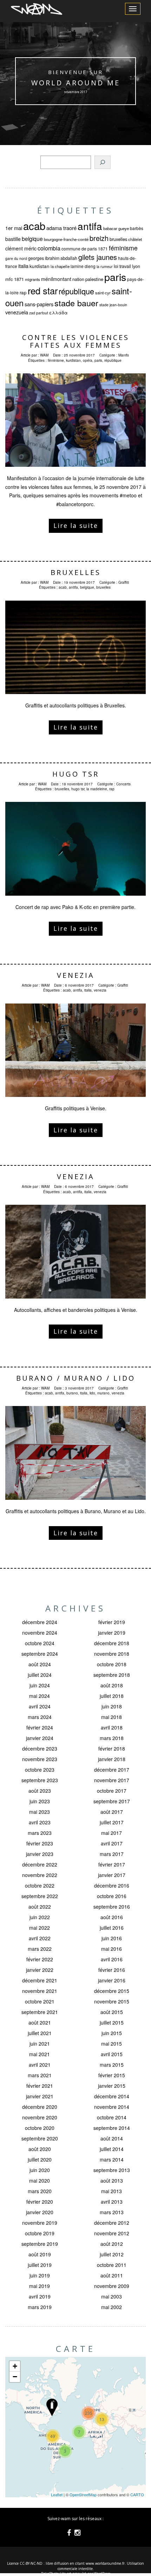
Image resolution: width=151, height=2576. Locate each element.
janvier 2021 (40, 2096)
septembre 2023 (40, 1780)
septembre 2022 (40, 1896)
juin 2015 (112, 2033)
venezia (100, 990)
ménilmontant (56, 279)
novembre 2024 (40, 1633)
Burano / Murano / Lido (76, 1378)
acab (34, 225)
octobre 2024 (40, 1643)
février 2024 (40, 1727)
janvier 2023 (40, 1854)
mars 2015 (112, 2065)
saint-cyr (103, 293)
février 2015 (112, 2075)
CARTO (137, 2495)
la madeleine (97, 789)
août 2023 (40, 1791)
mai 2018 (111, 1717)
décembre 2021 (40, 1980)
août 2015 (112, 2012)
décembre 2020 (40, 2107)
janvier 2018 (112, 1759)
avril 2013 (112, 2202)
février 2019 (112, 1622)
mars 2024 (40, 1717)
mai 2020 (40, 2181)
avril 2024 (40, 1706)
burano (72, 1393)
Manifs (124, 355)
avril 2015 (112, 2054)
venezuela (17, 312)
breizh (99, 238)
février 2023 (40, 1843)
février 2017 (112, 1864)
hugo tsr (78, 789)
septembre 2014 (112, 2128)
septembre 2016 (112, 1907)
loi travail (122, 266)
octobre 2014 (112, 2117)
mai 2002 (111, 2307)
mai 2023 (40, 1812)
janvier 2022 (40, 1970)
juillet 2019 (40, 2265)
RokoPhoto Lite (53, 2574)
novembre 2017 (112, 1780)
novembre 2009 (112, 2286)
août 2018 (112, 1685)
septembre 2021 (40, 2012)
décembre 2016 (112, 1885)
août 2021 (40, 2022)
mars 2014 (112, 2159)
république (76, 291)
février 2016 (112, 1970)
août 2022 (40, 1907)
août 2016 (112, 1917)
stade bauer (76, 303)
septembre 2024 (40, 1654)
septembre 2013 (112, 2170)
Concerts (123, 784)
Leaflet (57, 2495)
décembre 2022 (40, 1864)
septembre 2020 (40, 2138)
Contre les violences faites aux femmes (76, 341)
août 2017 (112, 1812)
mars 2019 (40, 2307)
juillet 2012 (112, 2254)
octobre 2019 (40, 2233)
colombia (49, 248)
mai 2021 (40, 2054)
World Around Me (76, 83)
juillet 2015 (112, 2022)
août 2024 (40, 1664)
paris (115, 277)
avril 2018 (112, 1727)
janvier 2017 (112, 1875)
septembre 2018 (112, 1675)
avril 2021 (40, 2065)
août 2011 (112, 2275)
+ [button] (15, 2366)
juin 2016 (112, 1938)
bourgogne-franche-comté (66, 239)
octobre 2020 (40, 2128)
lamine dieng (83, 266)
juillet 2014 (112, 2149)
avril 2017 (112, 1843)
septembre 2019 (40, 2244)
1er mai (14, 228)
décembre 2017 (112, 1770)
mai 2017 (111, 1833)
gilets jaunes (98, 257)
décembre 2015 (112, 1991)
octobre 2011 (112, 2265)
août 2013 (112, 2181)
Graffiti (124, 582)
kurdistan (40, 266)
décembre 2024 (40, 1622)
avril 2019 (40, 2296)
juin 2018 (112, 1706)
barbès (137, 228)
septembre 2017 (112, 1801)
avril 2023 (40, 1822)
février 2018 (112, 1748)
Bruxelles (76, 572)
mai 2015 (111, 2044)
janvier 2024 (40, 1738)
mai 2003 (111, 2296)
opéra (88, 360)
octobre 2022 (40, 1885)
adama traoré (61, 228)
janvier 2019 (112, 1633)
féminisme (123, 248)
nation (78, 279)
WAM (44, 355)
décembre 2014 (112, 2096)
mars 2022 (40, 1949)
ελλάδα (58, 313)
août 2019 (40, 2254)
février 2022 (40, 1959)
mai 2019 (40, 2286)
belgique (32, 238)
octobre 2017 (112, 1791)
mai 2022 (40, 1928)
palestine (94, 279)
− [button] (15, 2377)
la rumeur (105, 266)
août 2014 (112, 2138)
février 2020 (40, 2202)
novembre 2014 (112, 2107)
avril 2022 (40, 1938)
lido (92, 1393)
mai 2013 (111, 2191)
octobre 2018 (112, 1664)
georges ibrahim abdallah (53, 258)
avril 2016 (112, 1959)
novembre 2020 (40, 2117)
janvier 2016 (112, 1980)
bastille (13, 239)
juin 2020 (40, 2170)
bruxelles (118, 239)
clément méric (21, 248)
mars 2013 (112, 2212)
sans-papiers (39, 304)
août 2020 (40, 2149)
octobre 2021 (40, 2001)
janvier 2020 (40, 2212)
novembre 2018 (112, 1654)
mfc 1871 (15, 279)
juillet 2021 (40, 2033)
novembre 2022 (40, 1875)
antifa (90, 226)
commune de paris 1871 (85, 249)
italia (23, 266)
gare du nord (16, 258)
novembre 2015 (112, 2001)
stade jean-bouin (113, 305)
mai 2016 (111, 1949)
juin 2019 (40, 2275)
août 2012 (112, 2244)
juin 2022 (40, 1917)
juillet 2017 (112, 1822)
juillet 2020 (40, 2159)
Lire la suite (76, 525)
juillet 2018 (112, 1696)
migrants (32, 279)
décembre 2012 (112, 2223)
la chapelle (60, 266)
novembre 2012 (112, 2233)
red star (43, 290)
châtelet (135, 239)
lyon (136, 266)
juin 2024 (40, 1685)
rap (23, 292)
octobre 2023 (40, 1770)
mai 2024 (40, 1696)
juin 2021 (40, 2044)
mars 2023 (40, 1833)
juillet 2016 (112, 1928)
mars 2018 (112, 1738)
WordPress (102, 2574)
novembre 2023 (40, 1759)
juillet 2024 (40, 1675)
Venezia (76, 975)
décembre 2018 (112, 1643)
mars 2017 (112, 1854)
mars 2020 (40, 2191)
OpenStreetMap (83, 2495)
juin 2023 (40, 1801)
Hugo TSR (76, 774)
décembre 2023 (40, 1748)
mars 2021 (40, 2075)
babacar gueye (116, 228)
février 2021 (40, 2086)
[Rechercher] (103, 162)
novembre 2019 (40, 2223)
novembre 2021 (40, 1991)
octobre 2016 (112, 1896)
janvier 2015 (112, 2086)
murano (103, 1393)
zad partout (39, 313)
